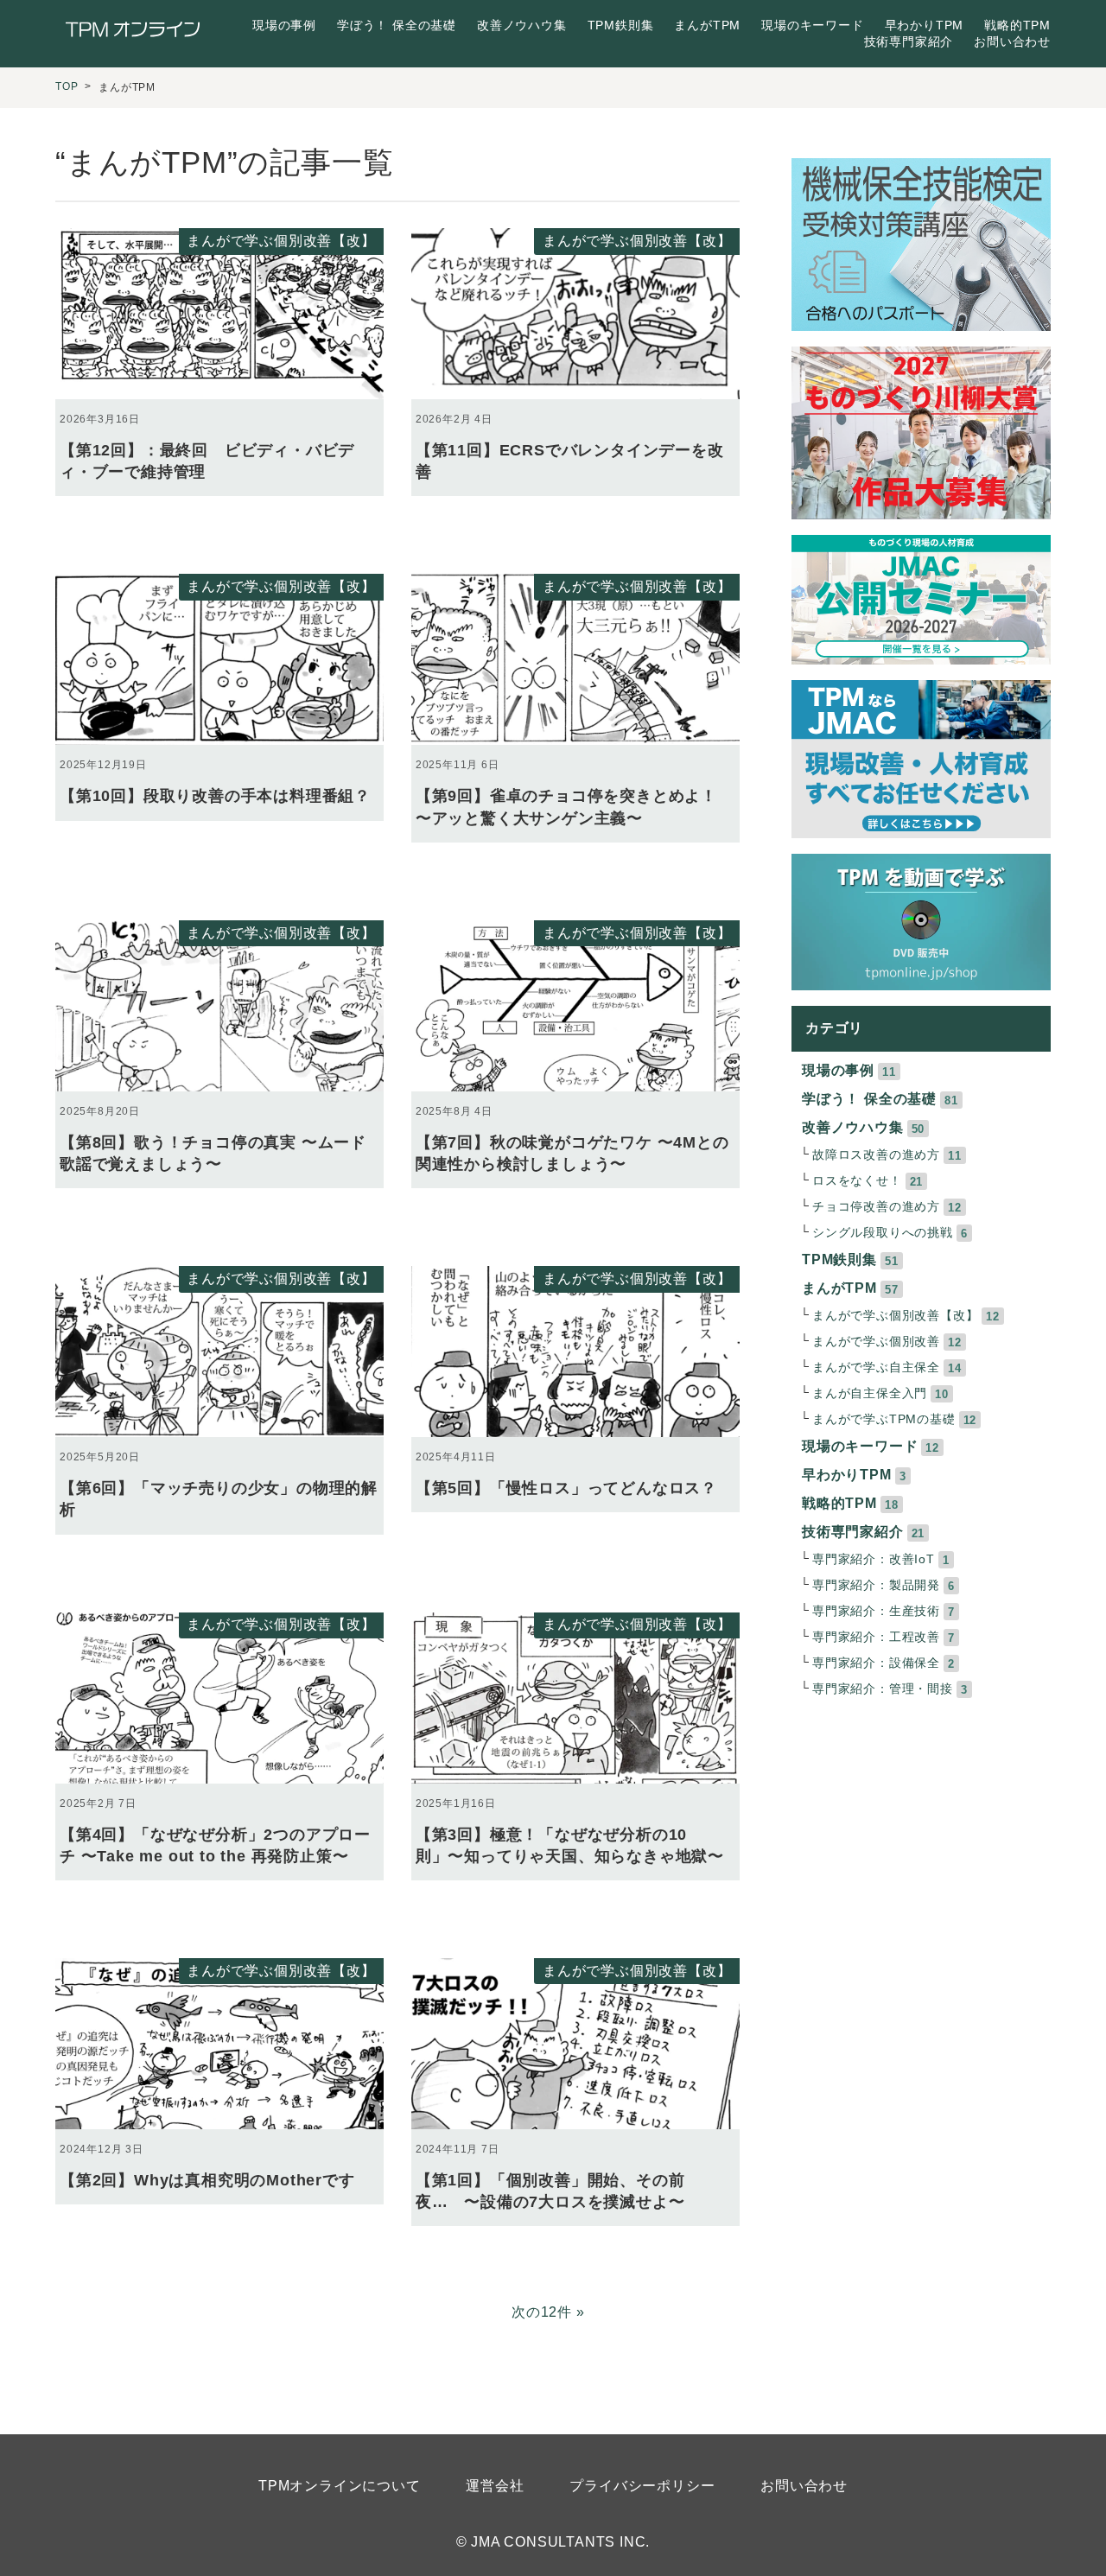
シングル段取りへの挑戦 (883, 1233)
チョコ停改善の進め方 (876, 1207)
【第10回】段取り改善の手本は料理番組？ (215, 796)
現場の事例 (284, 25)
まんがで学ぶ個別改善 (876, 1342)
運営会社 (495, 2486)
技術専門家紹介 (909, 41)
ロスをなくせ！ (857, 1181)
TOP (67, 86)
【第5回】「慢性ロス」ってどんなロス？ (566, 1488)
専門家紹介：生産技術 (876, 1611)
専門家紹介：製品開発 (876, 1585)
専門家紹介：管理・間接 (883, 1689)
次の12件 (542, 2312)
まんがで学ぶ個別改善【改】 (281, 241)
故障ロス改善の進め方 (876, 1155)
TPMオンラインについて (340, 2486)
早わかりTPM (925, 25)
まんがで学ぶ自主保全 (876, 1368)
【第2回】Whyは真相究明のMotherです (207, 2180)
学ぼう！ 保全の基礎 (397, 25)
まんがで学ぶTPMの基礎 (884, 1419)
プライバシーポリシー (642, 2486)
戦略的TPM (1017, 25)
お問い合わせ (1012, 41)
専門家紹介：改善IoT (874, 1559)
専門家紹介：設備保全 (876, 1663)
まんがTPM (707, 25)
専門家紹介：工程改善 (876, 1637)
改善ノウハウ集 (522, 25)
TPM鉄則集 (621, 25)
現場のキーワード (812, 25)
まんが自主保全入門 (870, 1393)
